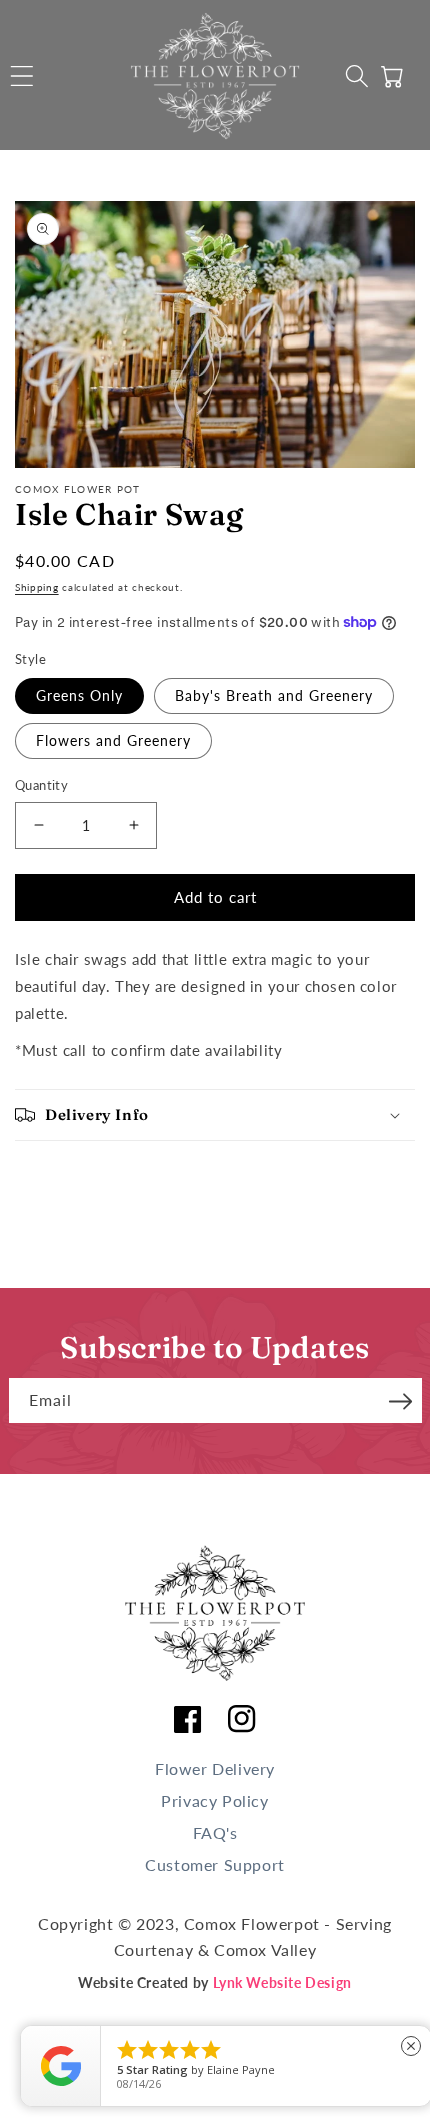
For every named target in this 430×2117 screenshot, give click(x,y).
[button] (22, 76)
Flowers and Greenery (113, 740)
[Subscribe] (401, 1399)
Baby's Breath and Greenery (274, 695)
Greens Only (79, 695)
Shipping (37, 587)
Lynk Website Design (282, 1982)
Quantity (41, 785)
